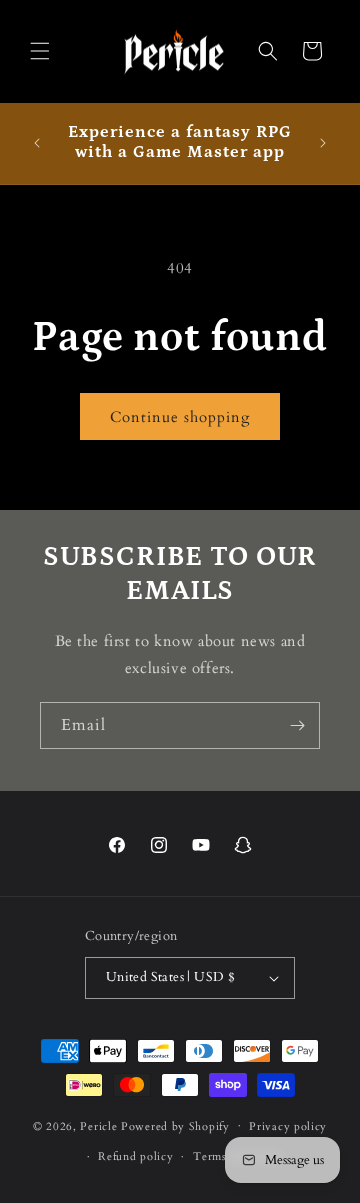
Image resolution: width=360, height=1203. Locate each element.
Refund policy (135, 1156)
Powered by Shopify (175, 1125)
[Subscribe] (297, 725)
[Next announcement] (323, 143)
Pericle (98, 1125)
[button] (40, 51)
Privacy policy (288, 1126)
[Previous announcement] (37, 143)
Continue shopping (180, 417)
